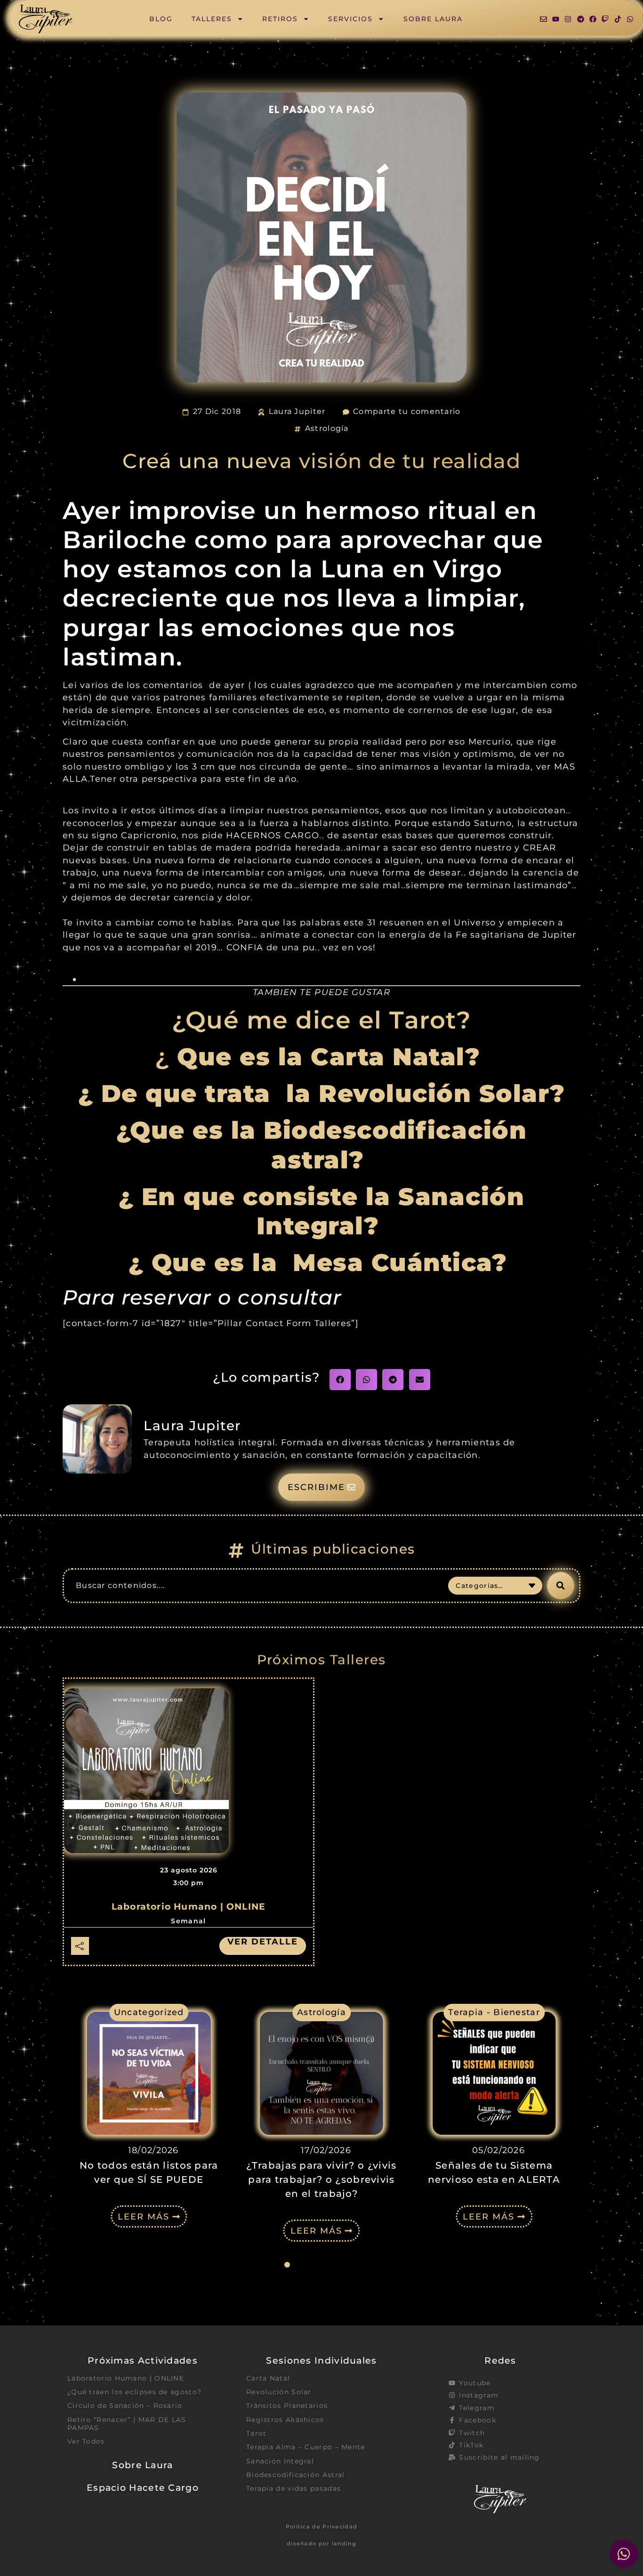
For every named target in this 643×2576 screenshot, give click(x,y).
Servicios (350, 19)
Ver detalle (263, 1942)
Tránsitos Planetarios (287, 2406)
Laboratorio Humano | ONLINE (189, 1907)
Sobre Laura (433, 19)
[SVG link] (46, 19)
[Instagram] (568, 19)
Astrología (327, 428)
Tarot (257, 2433)
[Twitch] (605, 19)
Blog (161, 19)
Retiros (280, 19)
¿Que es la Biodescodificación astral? (322, 1145)
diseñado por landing (321, 2544)
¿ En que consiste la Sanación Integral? (322, 1211)
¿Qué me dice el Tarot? (321, 1020)
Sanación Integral (280, 2461)
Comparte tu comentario (407, 411)
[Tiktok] (618, 19)
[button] (340, 1380)
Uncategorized (149, 2012)
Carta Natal (268, 2378)
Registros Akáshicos (285, 2420)
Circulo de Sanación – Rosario (125, 2406)
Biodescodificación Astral (296, 2475)
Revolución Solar (279, 2392)
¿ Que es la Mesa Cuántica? (322, 1263)
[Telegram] (581, 19)
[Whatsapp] (630, 19)
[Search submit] (561, 1586)
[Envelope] (543, 19)
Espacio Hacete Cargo (143, 2487)
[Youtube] (556, 19)
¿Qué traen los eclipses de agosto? (134, 2392)
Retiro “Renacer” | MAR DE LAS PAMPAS (127, 2424)
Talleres (212, 19)
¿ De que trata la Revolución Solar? (322, 1094)
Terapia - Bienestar (494, 2012)
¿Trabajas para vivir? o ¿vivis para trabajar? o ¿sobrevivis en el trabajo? (321, 2179)
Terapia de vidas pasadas (293, 2488)
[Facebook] (593, 19)
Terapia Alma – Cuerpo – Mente (306, 2447)
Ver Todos (86, 2441)
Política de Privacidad (322, 2527)
